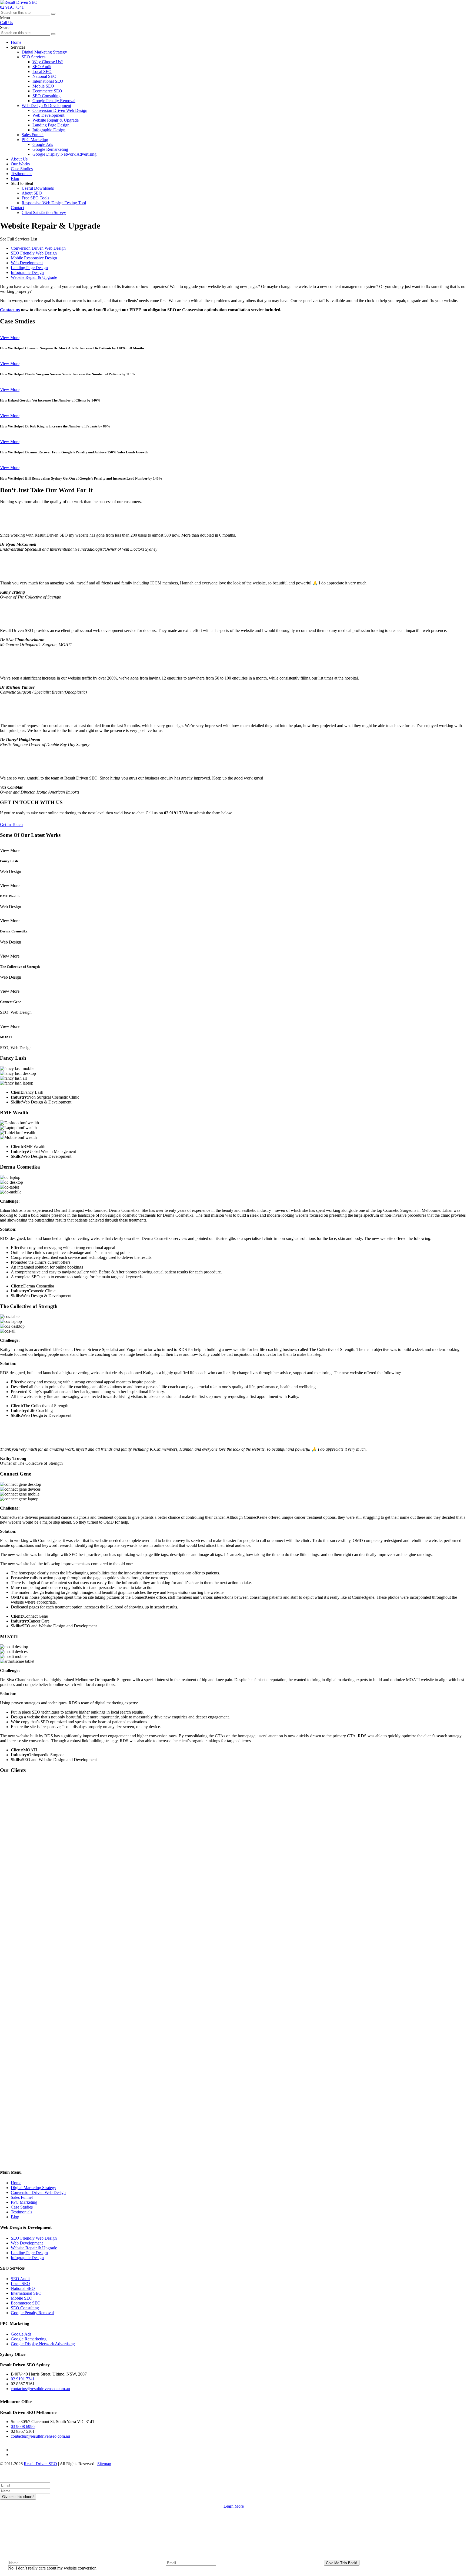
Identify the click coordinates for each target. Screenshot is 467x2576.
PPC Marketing (24, 2202)
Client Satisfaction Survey (44, 213)
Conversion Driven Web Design (60, 110)
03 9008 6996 (23, 2426)
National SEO (44, 76)
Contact (17, 208)
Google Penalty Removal (54, 101)
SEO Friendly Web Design (34, 253)
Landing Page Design (51, 125)
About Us (19, 159)
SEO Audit (42, 67)
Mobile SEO (43, 86)
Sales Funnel (22, 2197)
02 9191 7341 (12, 7)
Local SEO (42, 71)
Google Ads (43, 144)
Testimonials (21, 174)
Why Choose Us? (48, 62)
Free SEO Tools (35, 198)
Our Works (20, 164)
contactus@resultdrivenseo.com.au (40, 2389)
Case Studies (22, 169)
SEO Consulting (46, 96)
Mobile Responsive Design (34, 258)
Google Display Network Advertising (64, 154)
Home (16, 2183)
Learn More (234, 2506)
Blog (15, 178)
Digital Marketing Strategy (34, 2188)
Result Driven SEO (40, 2464)
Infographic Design (49, 130)
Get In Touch (11, 824)
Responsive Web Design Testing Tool (54, 203)
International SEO (48, 81)
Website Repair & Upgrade (56, 120)
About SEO (32, 193)
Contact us (10, 310)
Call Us (6, 23)
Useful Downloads (38, 188)
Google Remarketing (50, 149)
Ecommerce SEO (47, 91)
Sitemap (104, 2464)
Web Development (48, 115)
